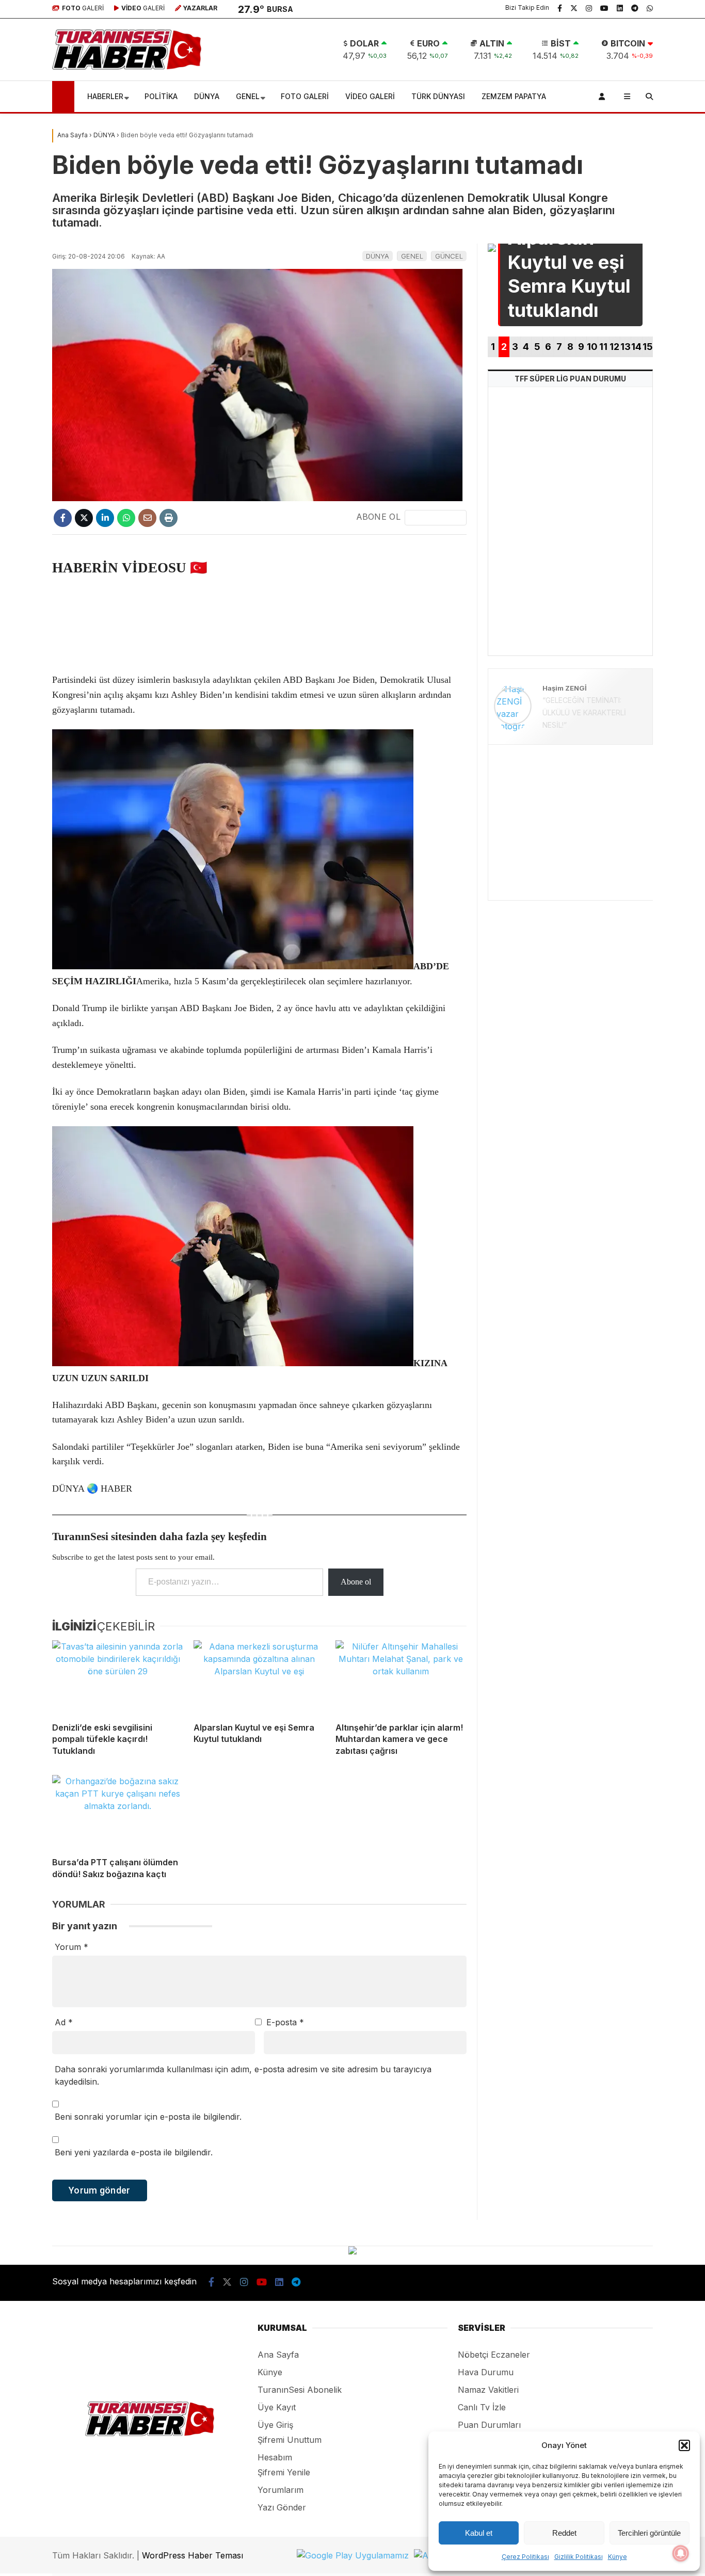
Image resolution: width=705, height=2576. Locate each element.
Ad (64, 2022)
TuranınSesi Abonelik (300, 2390)
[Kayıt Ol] (604, 97)
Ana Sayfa (278, 2355)
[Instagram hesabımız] (589, 8)
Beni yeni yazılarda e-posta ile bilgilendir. (134, 2152)
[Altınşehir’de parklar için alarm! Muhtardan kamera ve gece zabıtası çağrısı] (401, 1677)
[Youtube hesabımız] (604, 8)
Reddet (564, 2533)
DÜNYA (207, 96)
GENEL (248, 96)
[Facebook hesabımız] (560, 8)
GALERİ (83, 8)
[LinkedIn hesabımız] (620, 8)
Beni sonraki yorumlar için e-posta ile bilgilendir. (148, 2117)
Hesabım (275, 2457)
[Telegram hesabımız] (635, 8)
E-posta (285, 2022)
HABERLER (105, 96)
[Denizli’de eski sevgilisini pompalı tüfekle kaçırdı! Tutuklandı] (118, 1677)
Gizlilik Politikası (579, 2557)
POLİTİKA (161, 96)
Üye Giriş (275, 2425)
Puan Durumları (489, 2425)
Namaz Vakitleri (488, 2390)
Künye (618, 2557)
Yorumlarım (281, 2490)
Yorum (71, 1947)
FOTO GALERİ (305, 96)
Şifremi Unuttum (290, 2440)
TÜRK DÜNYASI (438, 96)
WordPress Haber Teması (193, 2555)
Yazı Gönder (282, 2507)
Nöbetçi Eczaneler (494, 2355)
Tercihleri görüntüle (649, 2533)
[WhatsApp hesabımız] (650, 8)
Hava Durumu (486, 2372)
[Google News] (436, 518)
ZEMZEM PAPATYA (514, 96)
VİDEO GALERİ (370, 96)
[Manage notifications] (681, 2553)
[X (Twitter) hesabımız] (574, 8)
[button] (684, 2445)
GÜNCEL (449, 256)
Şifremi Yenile (284, 2472)
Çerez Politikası (525, 2557)
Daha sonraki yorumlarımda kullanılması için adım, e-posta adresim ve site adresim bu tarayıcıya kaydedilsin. (243, 2075)
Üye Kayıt (277, 2407)
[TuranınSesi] (127, 67)
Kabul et (479, 2533)
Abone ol (356, 1582)
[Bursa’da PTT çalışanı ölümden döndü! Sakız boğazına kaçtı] (118, 1812)
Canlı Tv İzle (482, 2407)
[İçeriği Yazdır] (169, 518)
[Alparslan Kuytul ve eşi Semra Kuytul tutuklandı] (259, 1677)
